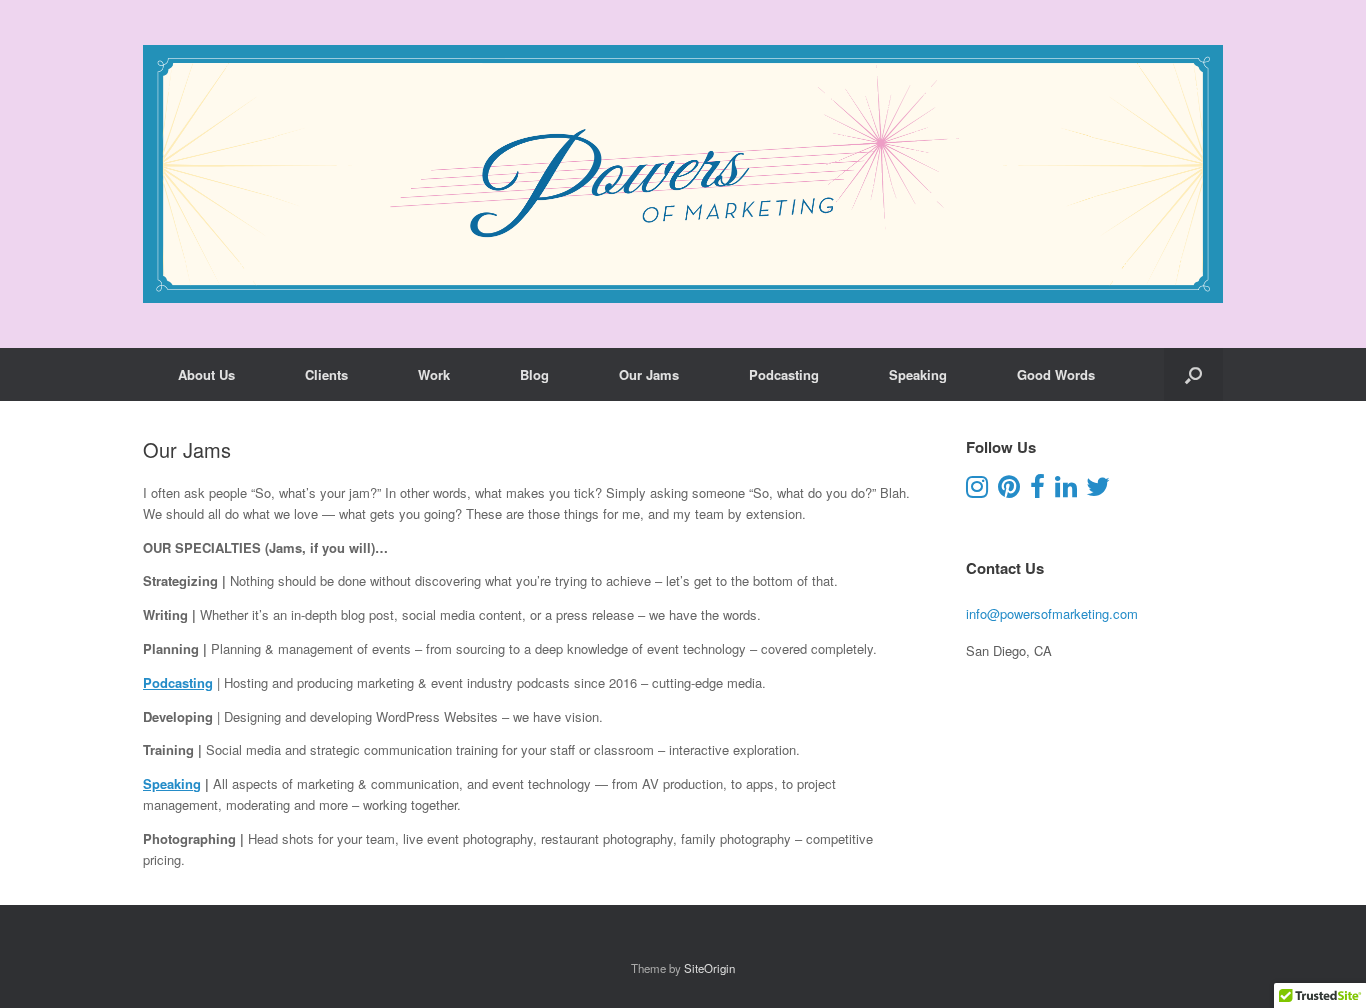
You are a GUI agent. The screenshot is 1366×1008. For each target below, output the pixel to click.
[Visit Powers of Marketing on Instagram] (977, 490)
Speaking (918, 374)
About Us (206, 374)
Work (434, 374)
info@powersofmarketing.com (1052, 613)
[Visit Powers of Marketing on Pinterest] (1009, 490)
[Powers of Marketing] (683, 174)
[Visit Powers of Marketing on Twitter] (1098, 490)
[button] (1193, 374)
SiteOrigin (709, 968)
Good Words (1056, 374)
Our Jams (649, 374)
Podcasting (784, 374)
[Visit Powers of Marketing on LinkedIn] (1066, 490)
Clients (326, 374)
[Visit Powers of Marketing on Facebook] (1037, 490)
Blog (534, 374)
